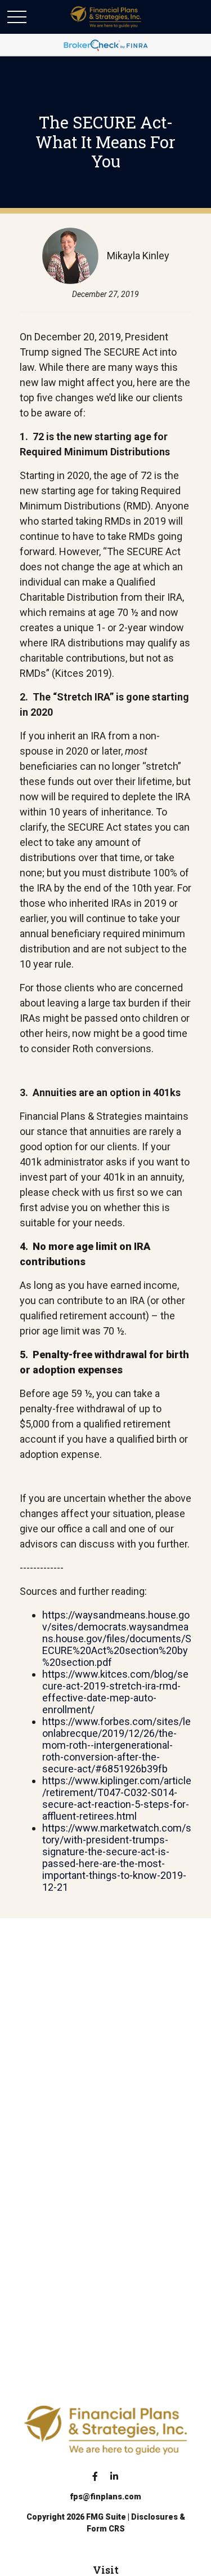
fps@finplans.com (105, 2497)
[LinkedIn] (114, 2476)
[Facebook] (95, 2476)
